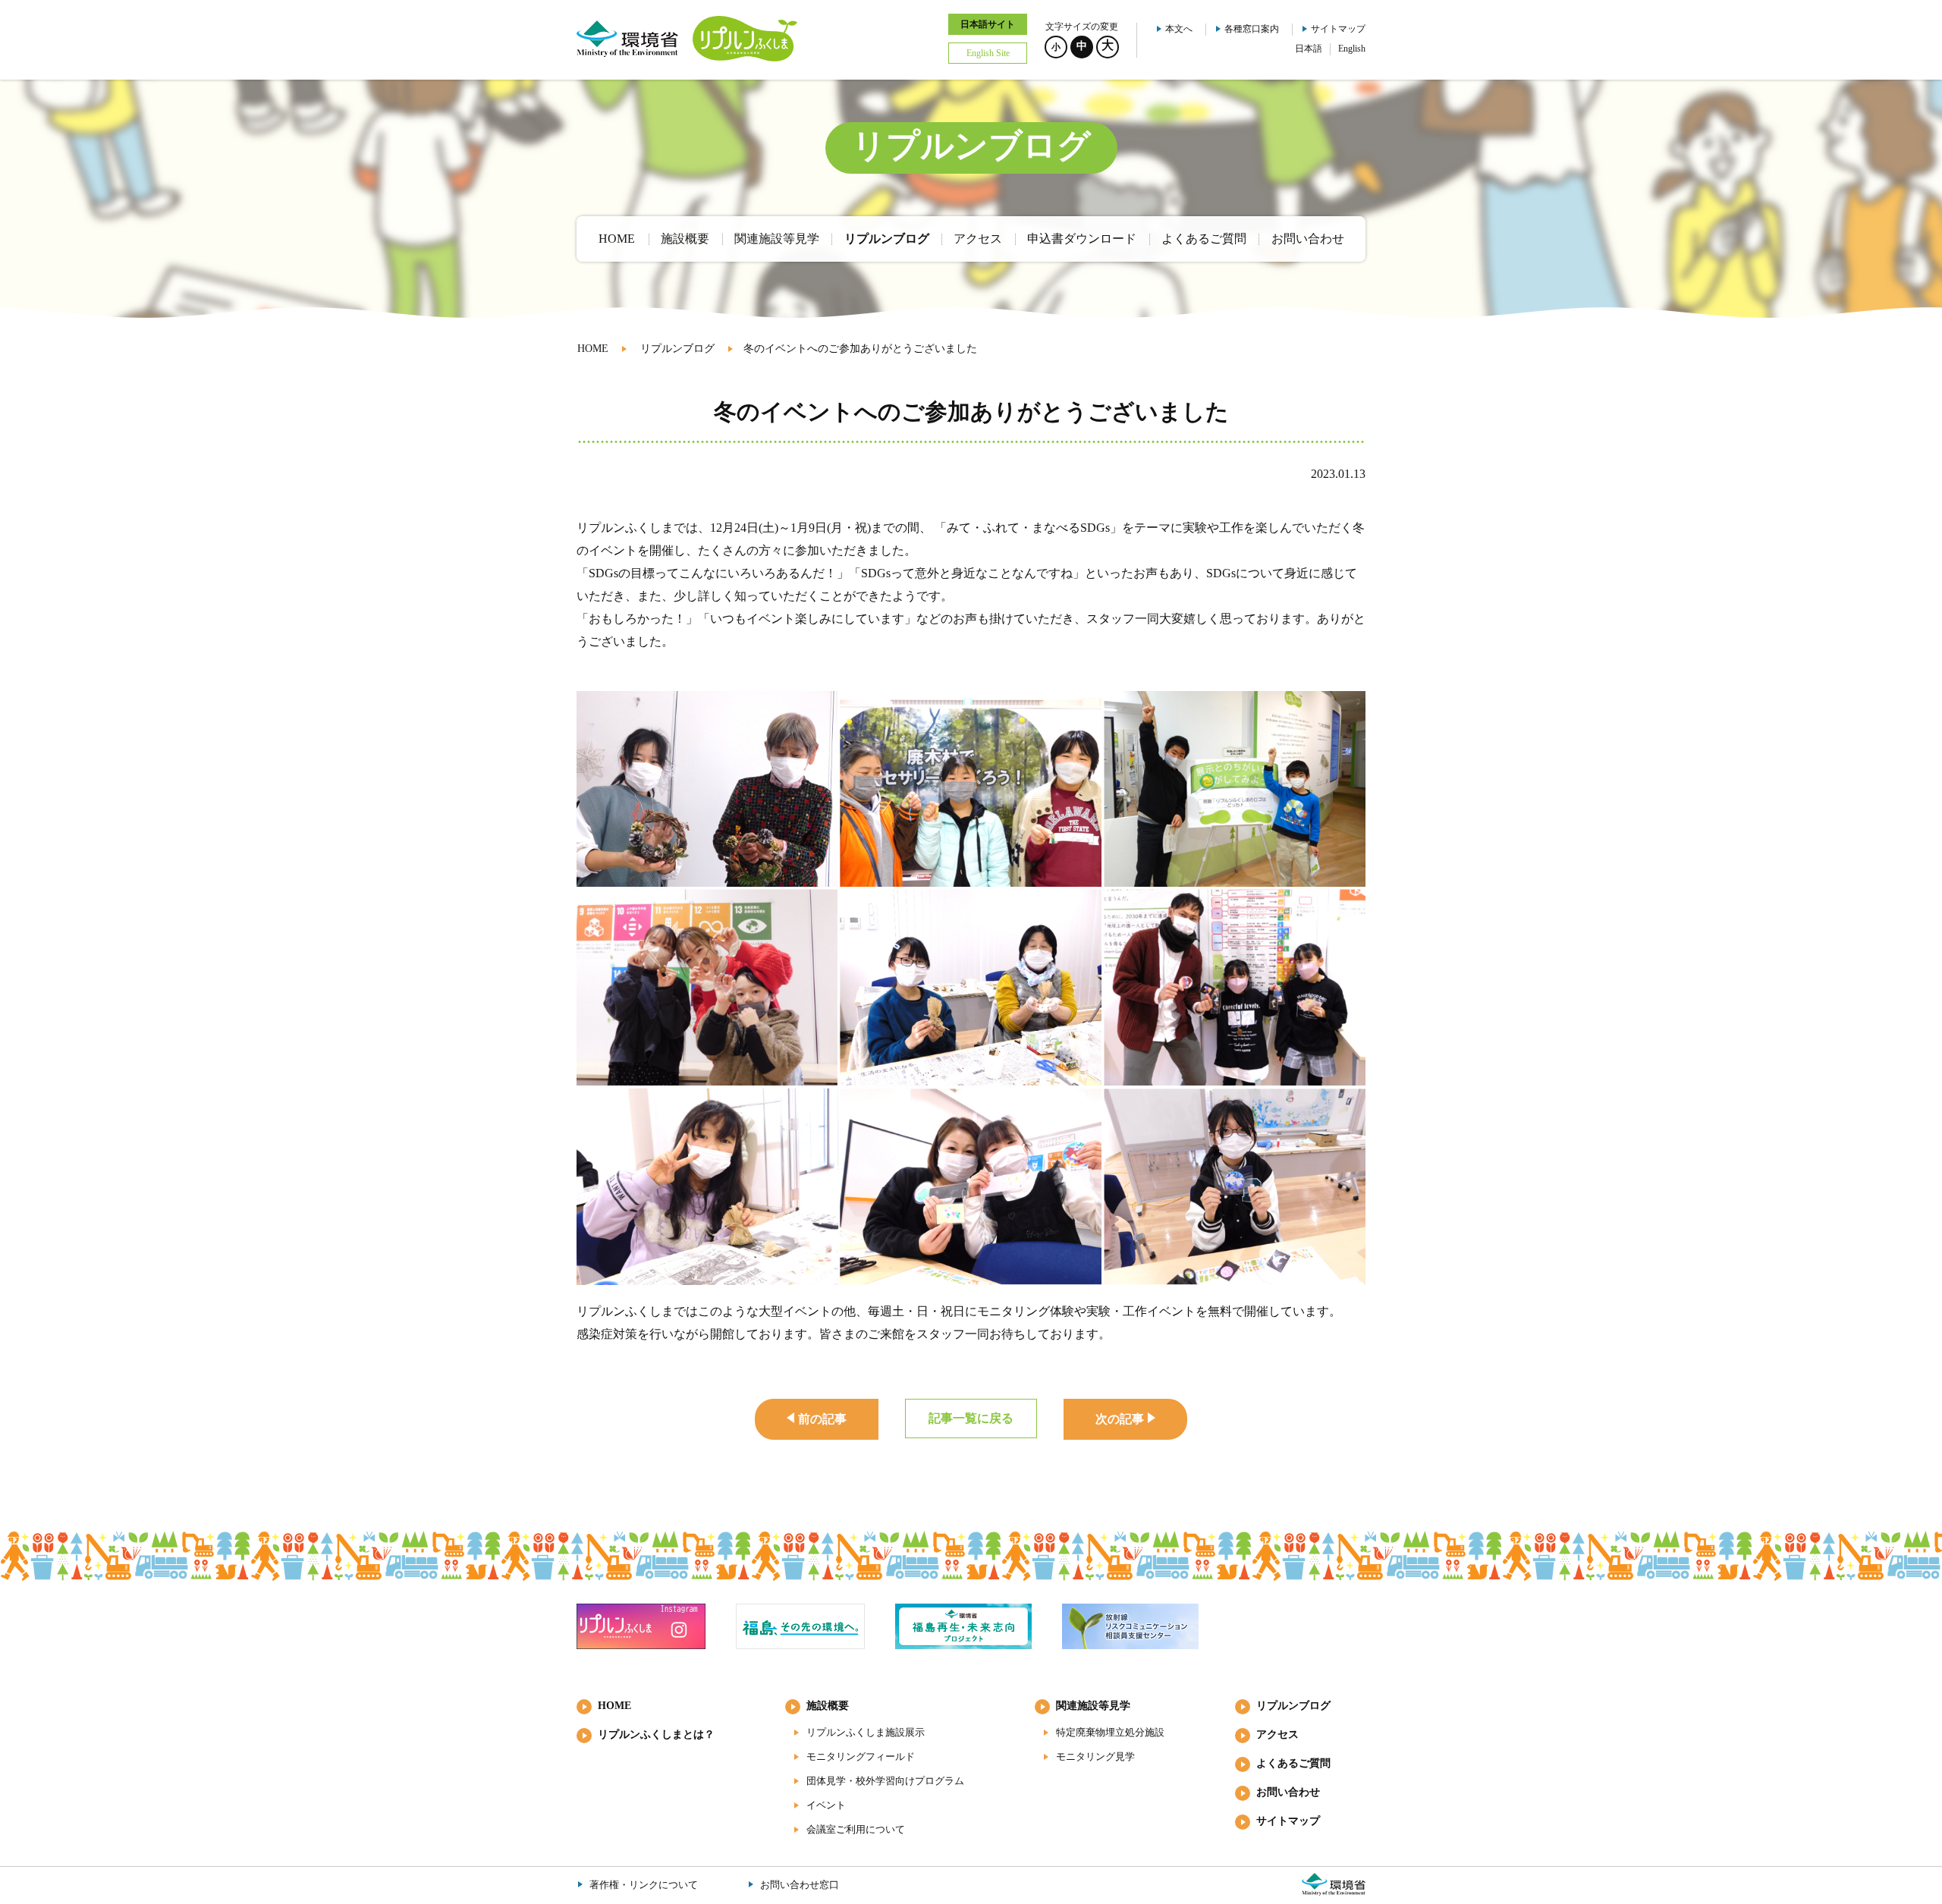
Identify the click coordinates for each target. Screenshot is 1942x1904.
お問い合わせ (1288, 1792)
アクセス (1277, 1734)
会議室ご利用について (856, 1829)
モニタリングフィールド (861, 1756)
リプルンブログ (677, 349)
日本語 (1309, 49)
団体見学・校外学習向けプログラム (885, 1781)
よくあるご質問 (1293, 1763)
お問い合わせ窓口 (800, 1885)
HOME (593, 349)
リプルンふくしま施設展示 (866, 1732)
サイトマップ (1338, 29)
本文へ (1179, 29)
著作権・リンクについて (644, 1885)
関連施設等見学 (1093, 1706)
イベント (826, 1805)
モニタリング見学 (1095, 1756)
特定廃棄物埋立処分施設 (1110, 1732)
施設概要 (828, 1706)
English (1352, 49)
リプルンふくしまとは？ (656, 1734)
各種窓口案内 (1252, 29)
